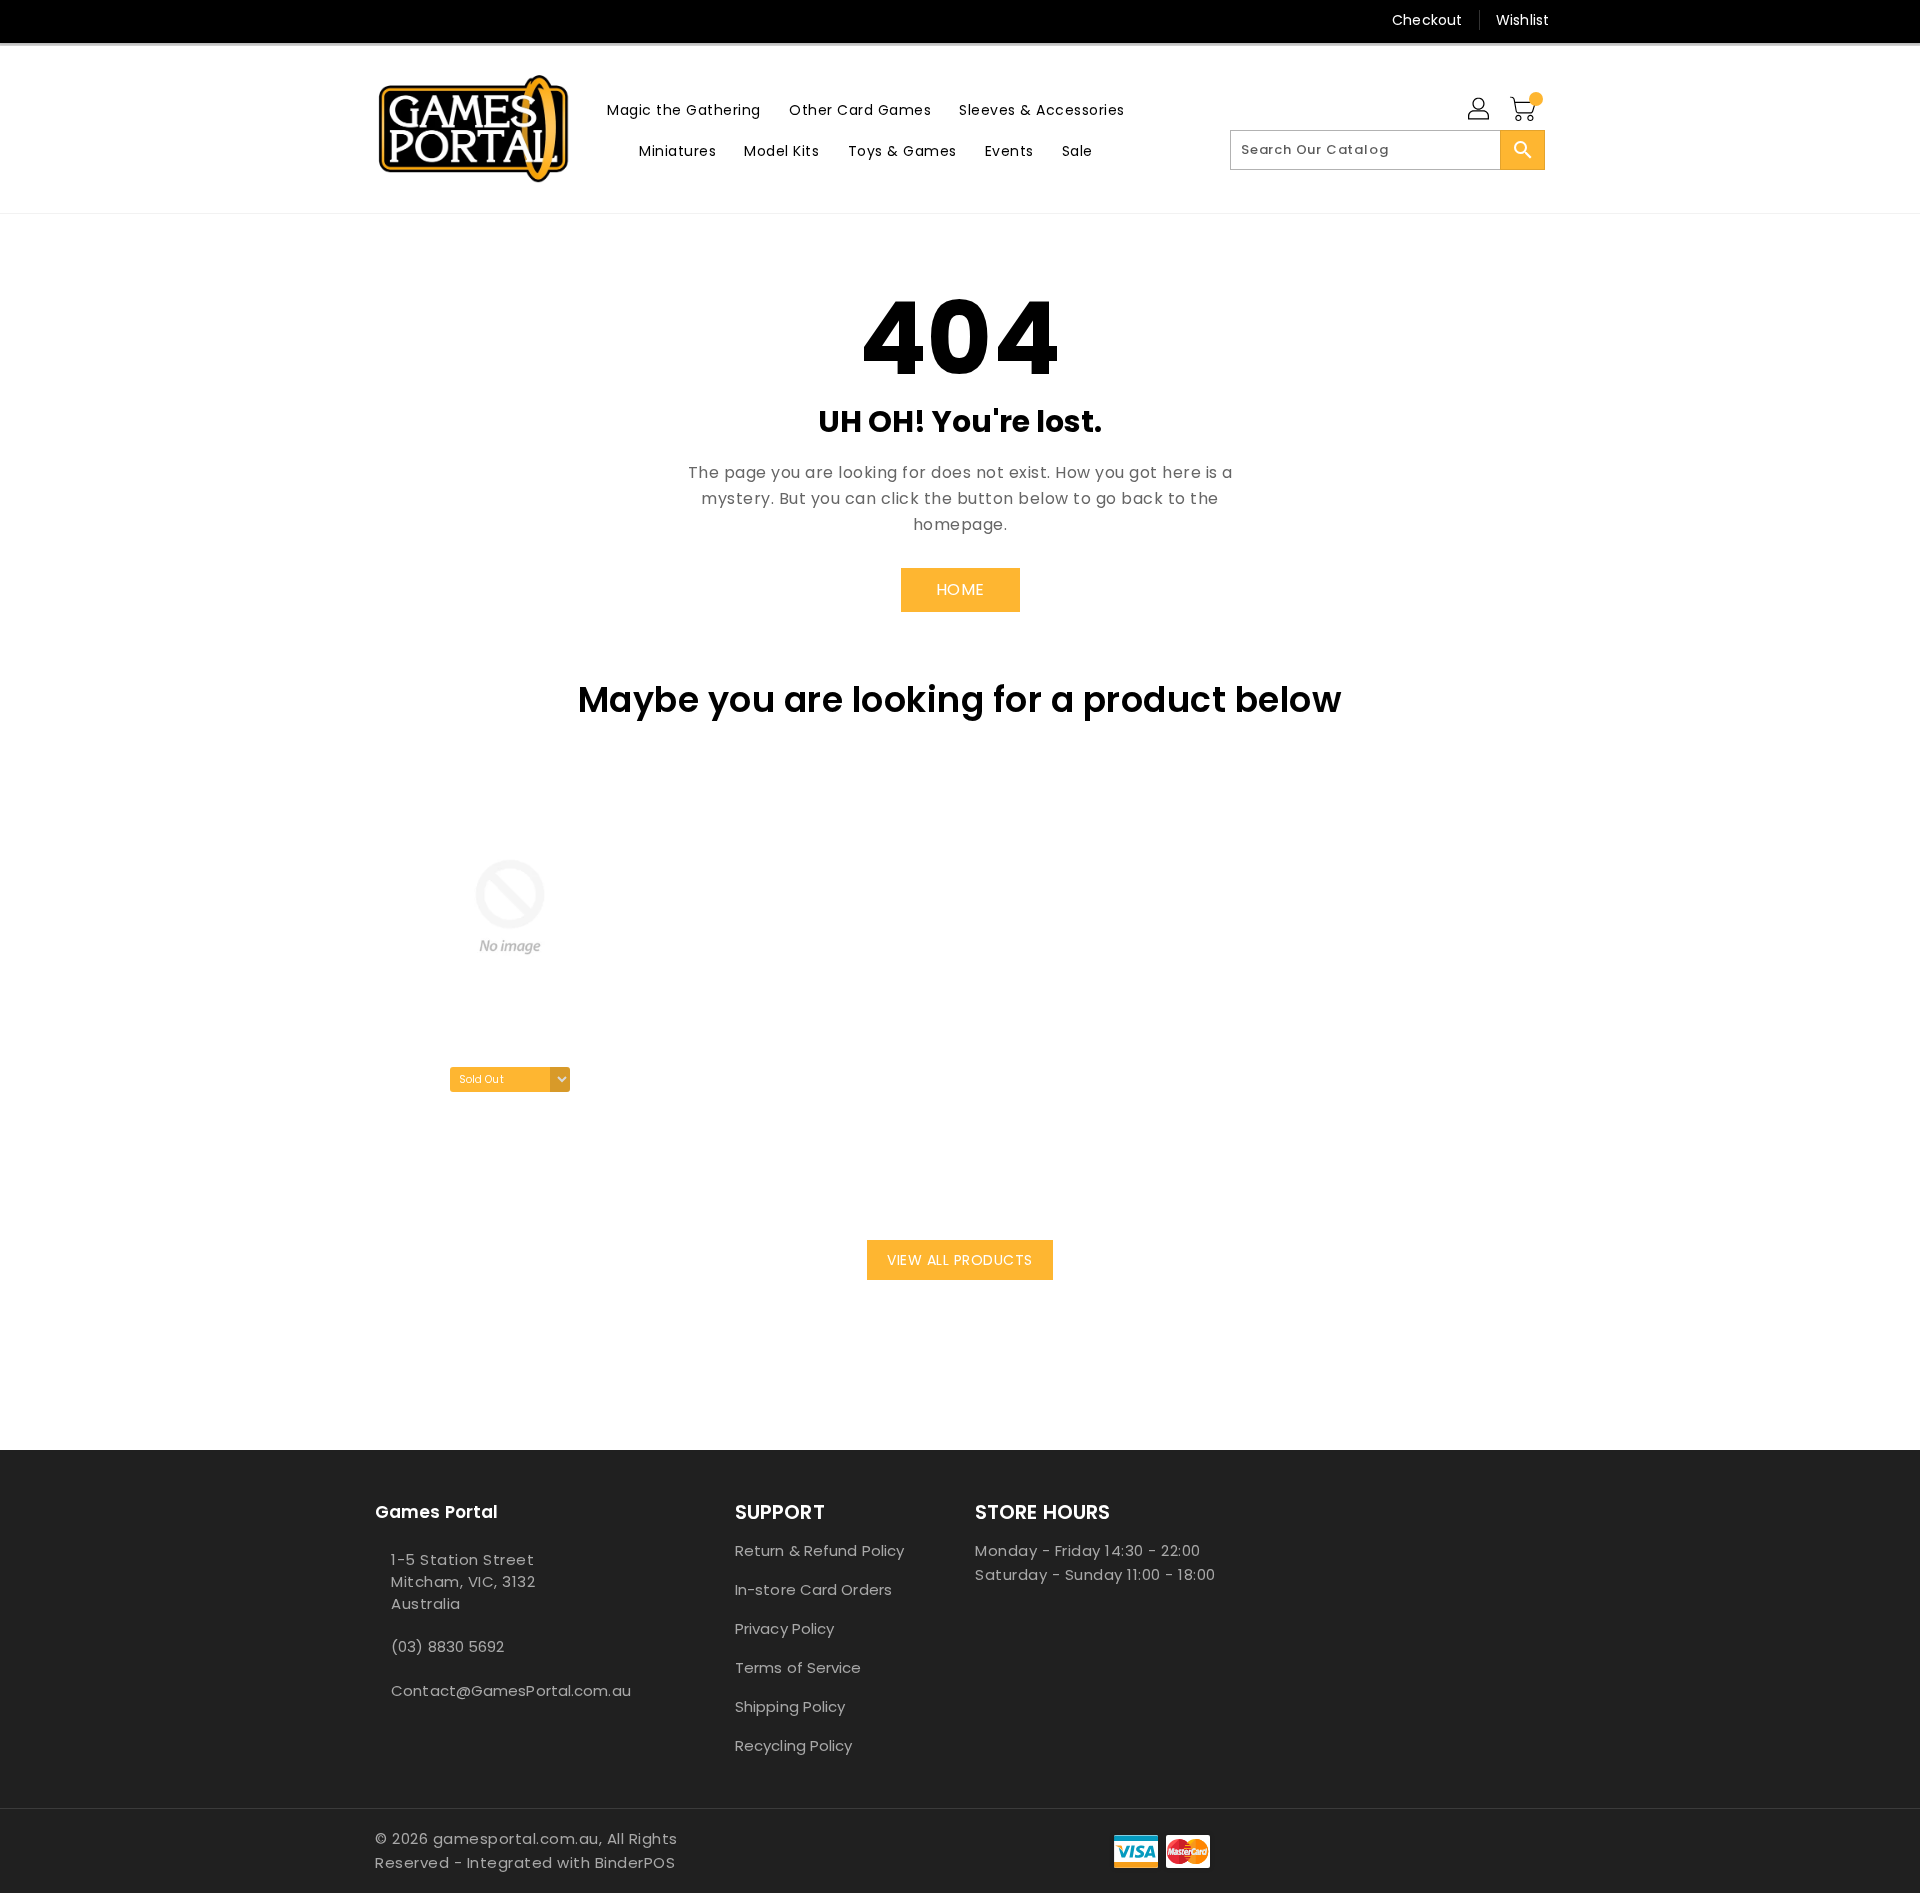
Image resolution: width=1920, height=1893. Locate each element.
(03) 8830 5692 (447, 1646)
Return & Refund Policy (819, 1550)
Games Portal (436, 1512)
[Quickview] (396, 1185)
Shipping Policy (790, 1706)
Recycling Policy (794, 1745)
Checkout (1427, 20)
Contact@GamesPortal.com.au (511, 1690)
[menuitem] (684, 109)
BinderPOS (635, 1862)
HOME (960, 589)
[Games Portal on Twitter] (385, 20)
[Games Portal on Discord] (423, 20)
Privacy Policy (784, 1628)
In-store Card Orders (813, 1589)
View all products (960, 1260)
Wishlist (1522, 20)
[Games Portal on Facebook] (347, 20)
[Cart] (1525, 110)
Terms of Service (798, 1667)
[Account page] (1480, 110)
